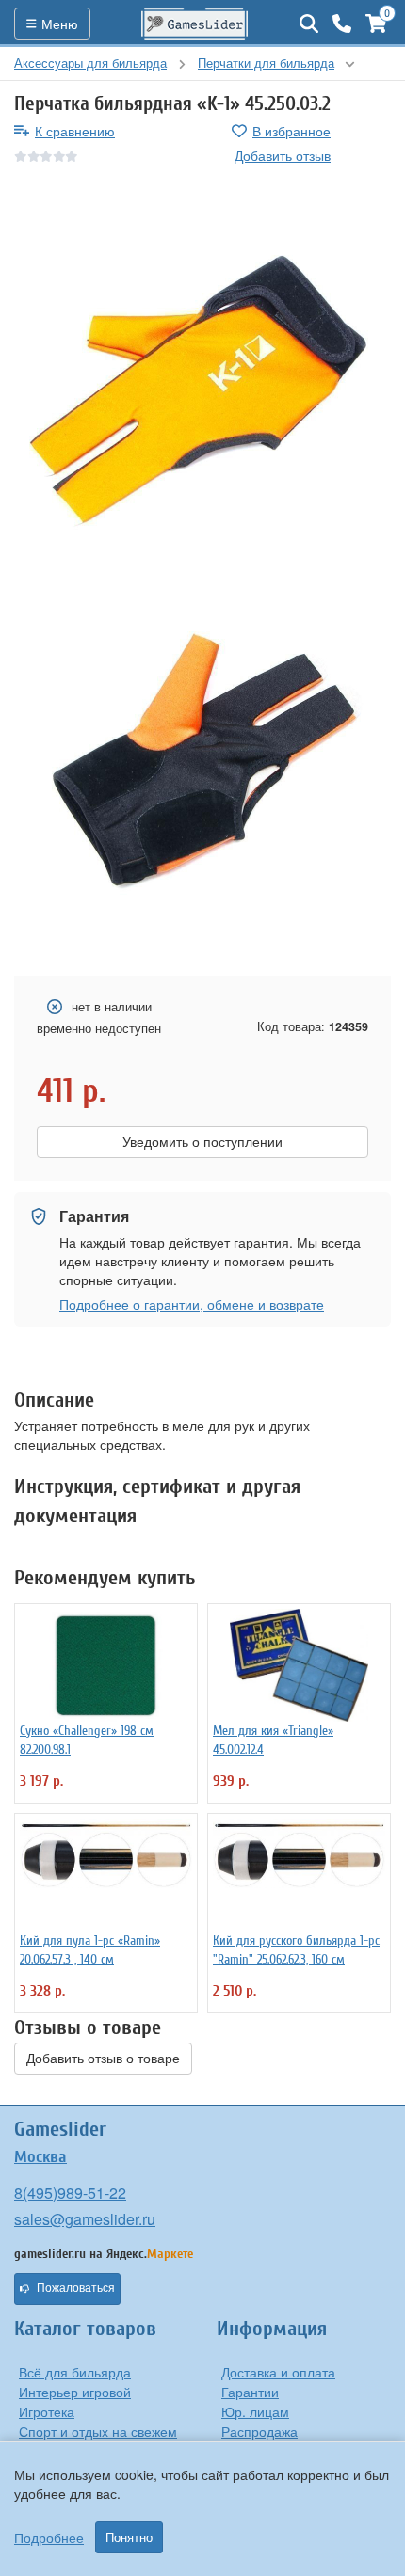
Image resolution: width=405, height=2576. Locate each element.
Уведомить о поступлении (202, 1142)
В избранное (292, 131)
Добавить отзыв (283, 155)
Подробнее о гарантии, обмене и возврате (192, 1304)
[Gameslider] (195, 24)
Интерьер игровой (75, 2392)
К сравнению (75, 131)
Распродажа (259, 2431)
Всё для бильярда (75, 2372)
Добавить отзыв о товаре (103, 2059)
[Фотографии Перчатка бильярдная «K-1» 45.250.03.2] (202, 383)
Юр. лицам (255, 2411)
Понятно (129, 2537)
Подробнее (49, 2537)
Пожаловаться (76, 2288)
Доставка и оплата (278, 2372)
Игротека (47, 2411)
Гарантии (250, 2392)
